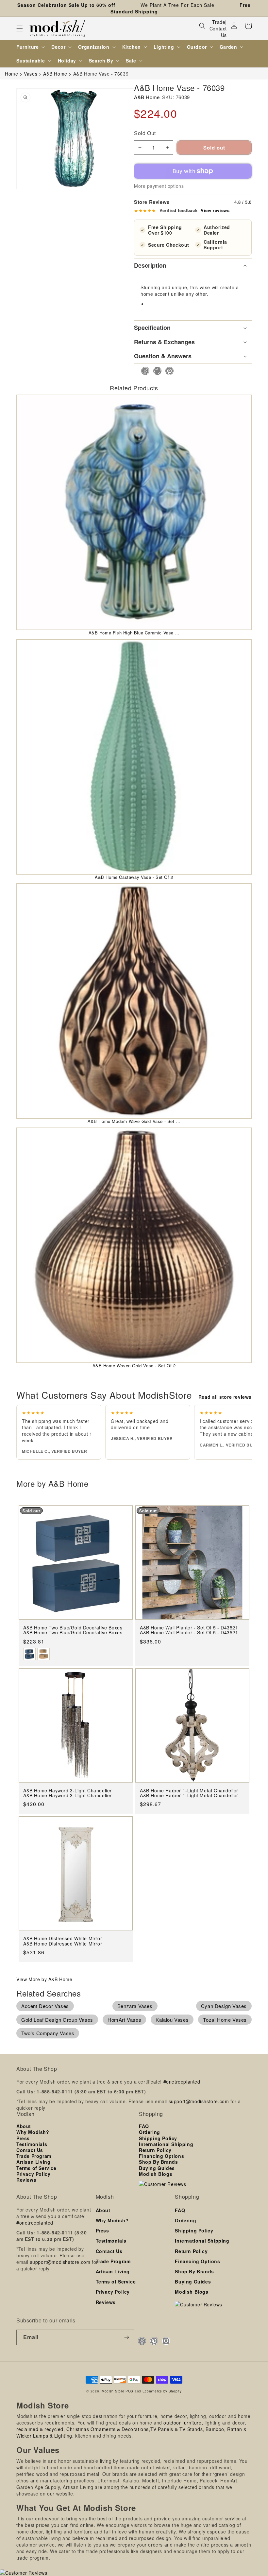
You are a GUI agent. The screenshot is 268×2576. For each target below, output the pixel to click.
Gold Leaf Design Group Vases (57, 2020)
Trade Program (34, 2156)
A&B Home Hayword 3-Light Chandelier (67, 1795)
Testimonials (32, 2144)
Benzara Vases (135, 2006)
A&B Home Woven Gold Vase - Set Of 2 (134, 1366)
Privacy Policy (33, 2174)
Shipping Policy (158, 2138)
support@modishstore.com (199, 2101)
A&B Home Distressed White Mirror (63, 1944)
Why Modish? (33, 2132)
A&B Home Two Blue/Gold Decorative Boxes (73, 1633)
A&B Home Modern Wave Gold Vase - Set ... (134, 1121)
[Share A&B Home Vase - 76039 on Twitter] (155, 371)
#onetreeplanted (182, 2082)
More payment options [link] (159, 186)
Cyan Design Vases (224, 2006)
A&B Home (147, 97)
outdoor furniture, (183, 2423)
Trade (219, 22)
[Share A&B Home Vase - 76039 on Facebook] (143, 371)
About (24, 2126)
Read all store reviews (225, 1397)
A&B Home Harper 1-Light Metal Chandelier (189, 1795)
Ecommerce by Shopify (162, 2391)
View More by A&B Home (44, 1979)
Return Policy (155, 2150)
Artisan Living (33, 2162)
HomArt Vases (124, 2020)
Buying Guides (157, 2168)
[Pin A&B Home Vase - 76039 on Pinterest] (167, 371)
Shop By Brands (158, 2162)
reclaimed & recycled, (41, 2429)
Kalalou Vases (172, 2020)
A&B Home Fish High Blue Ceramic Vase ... (134, 633)
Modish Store (113, 2391)
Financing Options (161, 2156)
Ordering (150, 2132)
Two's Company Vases (48, 2033)
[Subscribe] (126, 2337)
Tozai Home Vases (225, 2020)
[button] (20, 28)
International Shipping (166, 2144)
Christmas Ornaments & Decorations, (108, 2429)
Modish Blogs (156, 2174)
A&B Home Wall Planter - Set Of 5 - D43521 (189, 1633)
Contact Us (218, 32)
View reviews (215, 210)
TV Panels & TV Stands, (177, 2429)
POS (129, 2391)
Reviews (26, 2180)
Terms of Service (36, 2168)
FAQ (144, 2126)
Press (23, 2138)
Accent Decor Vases (45, 2006)
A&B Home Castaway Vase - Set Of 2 (134, 877)
